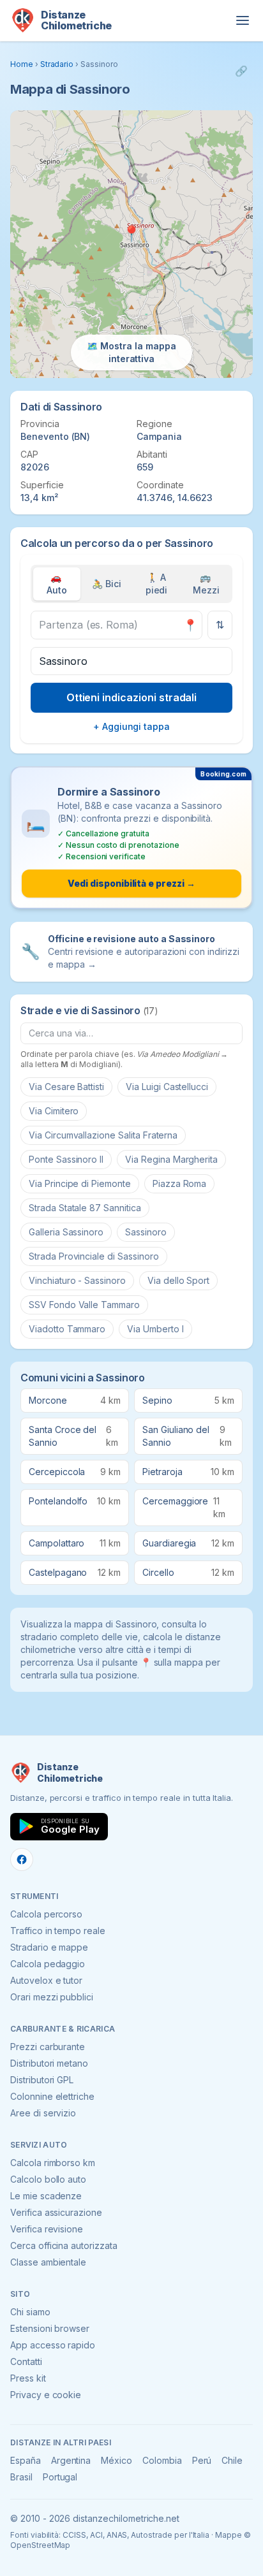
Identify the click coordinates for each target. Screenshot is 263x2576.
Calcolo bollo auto (48, 2179)
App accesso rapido (53, 2345)
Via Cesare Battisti (66, 1087)
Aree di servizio (43, 2113)
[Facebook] (22, 1859)
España (26, 2460)
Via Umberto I (155, 1329)
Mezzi (206, 584)
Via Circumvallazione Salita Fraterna (103, 1135)
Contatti (26, 2361)
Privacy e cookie (46, 2395)
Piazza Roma (179, 1183)
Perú (202, 2460)
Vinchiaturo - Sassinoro (77, 1280)
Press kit (28, 2378)
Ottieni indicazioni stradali (132, 697)
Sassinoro (146, 1232)
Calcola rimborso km (53, 2163)
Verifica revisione (47, 2229)
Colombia (162, 2460)
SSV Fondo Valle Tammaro (84, 1305)
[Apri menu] (243, 20)
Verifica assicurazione (56, 2212)
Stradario (57, 64)
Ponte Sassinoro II (66, 1159)
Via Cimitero (54, 1111)
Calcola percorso (46, 1914)
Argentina (71, 2460)
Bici (107, 584)
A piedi (157, 584)
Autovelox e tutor (46, 1980)
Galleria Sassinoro (66, 1232)
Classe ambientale (48, 2262)
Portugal (60, 2477)
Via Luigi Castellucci (167, 1087)
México (116, 2460)
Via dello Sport (178, 1280)
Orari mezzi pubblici (52, 1997)
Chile (232, 2460)
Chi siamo (30, 2312)
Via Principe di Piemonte (80, 1183)
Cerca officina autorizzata (64, 2245)
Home (22, 64)
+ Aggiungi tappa (131, 726)
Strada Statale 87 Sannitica (85, 1208)
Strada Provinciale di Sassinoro (94, 1256)
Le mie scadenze (46, 2196)
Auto (57, 584)
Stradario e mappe (49, 1947)
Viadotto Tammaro (67, 1329)
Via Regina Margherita (171, 1159)
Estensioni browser (50, 2328)
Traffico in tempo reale (58, 1931)
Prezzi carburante (48, 2047)
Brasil (21, 2477)
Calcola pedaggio (48, 1964)
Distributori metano (49, 2063)
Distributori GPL (42, 2080)
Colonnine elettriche (52, 2096)
